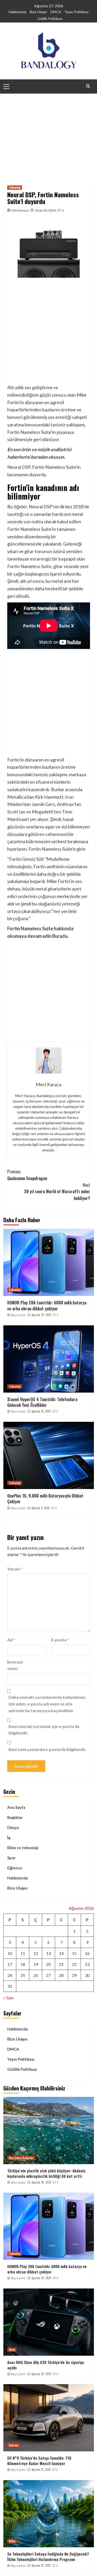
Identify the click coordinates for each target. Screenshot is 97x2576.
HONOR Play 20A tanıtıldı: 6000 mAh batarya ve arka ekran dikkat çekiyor (47, 1305)
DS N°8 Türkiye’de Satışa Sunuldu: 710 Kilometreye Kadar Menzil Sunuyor (39, 2461)
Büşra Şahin (18, 1315)
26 (36, 1975)
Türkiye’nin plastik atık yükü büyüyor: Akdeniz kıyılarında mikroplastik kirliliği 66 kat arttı (46, 2173)
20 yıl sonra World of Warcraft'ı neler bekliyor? (57, 1192)
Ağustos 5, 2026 (41, 1508)
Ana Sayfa (16, 1807)
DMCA (56, 12)
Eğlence (15, 1868)
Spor (11, 1858)
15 (74, 1953)
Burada (60, 936)
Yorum (15, 1569)
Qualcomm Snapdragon (27, 1175)
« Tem (9, 1998)
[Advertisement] (48, 133)
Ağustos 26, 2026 (41, 1315)
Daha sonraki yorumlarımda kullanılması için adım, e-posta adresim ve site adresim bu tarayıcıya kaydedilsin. (47, 1704)
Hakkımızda (17, 12)
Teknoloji (15, 187)
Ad (11, 1640)
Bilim (12, 2541)
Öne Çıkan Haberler (21, 2158)
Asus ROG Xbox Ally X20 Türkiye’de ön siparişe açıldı (46, 2365)
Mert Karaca (20, 210)
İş (9, 1838)
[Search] (88, 86)
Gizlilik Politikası (50, 18)
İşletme (14, 2445)
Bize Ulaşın (38, 12)
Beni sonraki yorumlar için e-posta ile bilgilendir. (44, 1730)
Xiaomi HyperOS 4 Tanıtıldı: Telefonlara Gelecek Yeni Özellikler (42, 1402)
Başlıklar (15, 1817)
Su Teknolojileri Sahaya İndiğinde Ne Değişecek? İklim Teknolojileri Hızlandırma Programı (48, 2556)
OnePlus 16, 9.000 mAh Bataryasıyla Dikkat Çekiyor (45, 1499)
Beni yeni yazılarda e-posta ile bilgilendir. (47, 1749)
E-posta (60, 1640)
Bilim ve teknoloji (23, 1848)
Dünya (13, 1827)
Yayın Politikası (77, 12)
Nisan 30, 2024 (45, 210)
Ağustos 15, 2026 (41, 1411)
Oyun (12, 2350)
